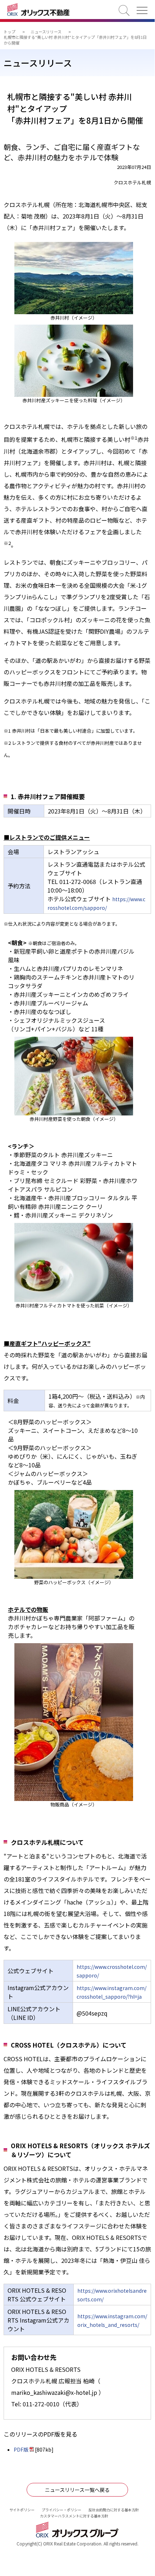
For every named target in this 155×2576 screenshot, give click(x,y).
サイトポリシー (22, 2510)
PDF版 (21, 2449)
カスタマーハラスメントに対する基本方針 (74, 2516)
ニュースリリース (46, 32)
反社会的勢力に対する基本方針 (114, 2510)
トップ (10, 32)
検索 (124, 10)
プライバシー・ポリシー (61, 2510)
